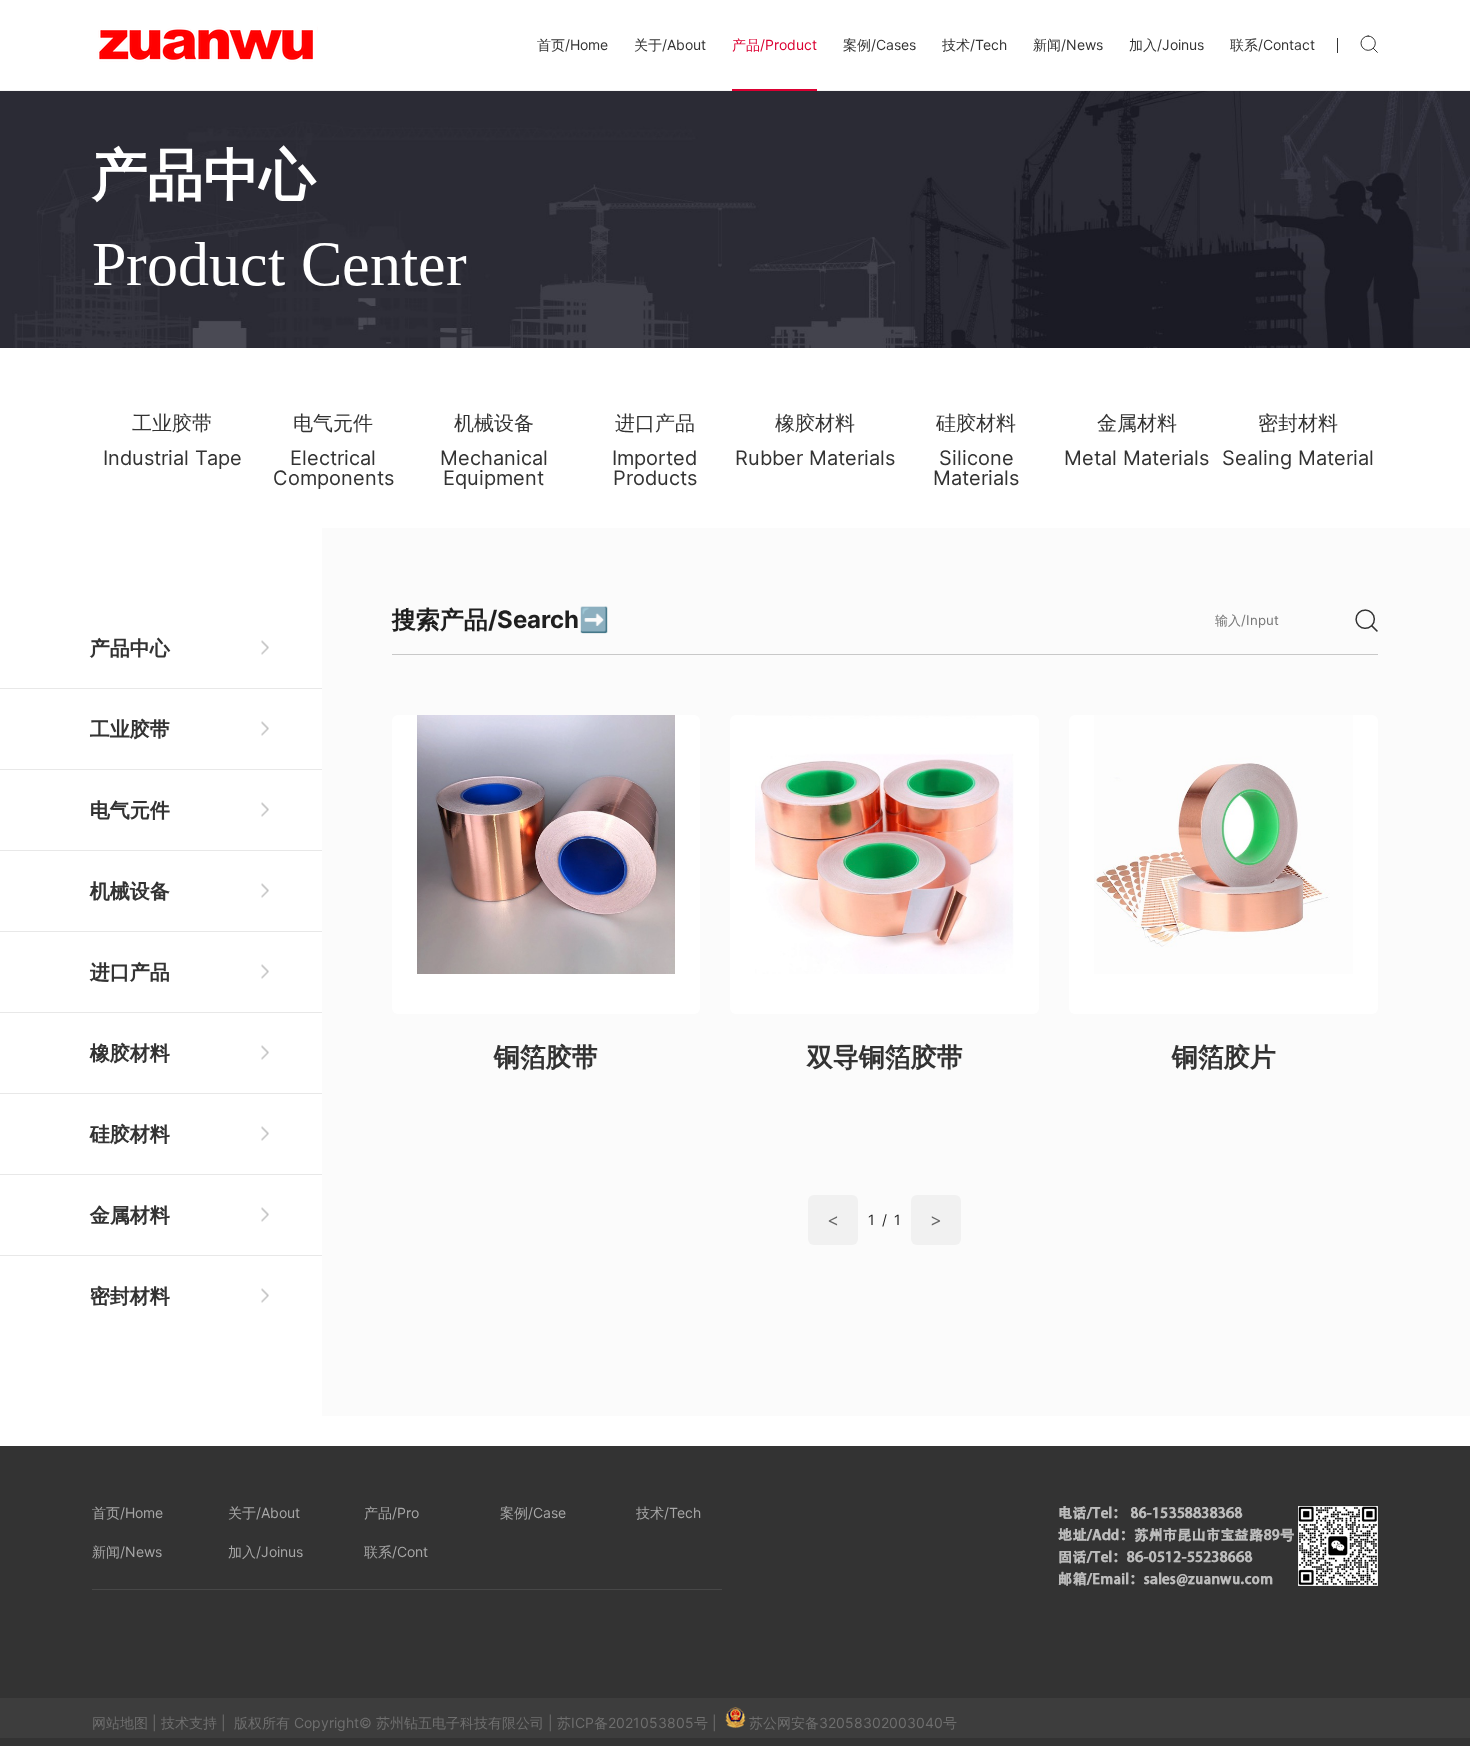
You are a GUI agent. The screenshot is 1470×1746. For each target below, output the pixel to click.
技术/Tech (974, 44)
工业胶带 (130, 729)
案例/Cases (879, 44)
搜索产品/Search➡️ (500, 620)
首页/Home (572, 44)
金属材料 (130, 1215)
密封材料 (130, 1296)
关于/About (670, 44)
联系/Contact (1272, 44)
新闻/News (1068, 44)
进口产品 (130, 972)
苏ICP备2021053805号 (632, 1722)
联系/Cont (396, 1552)
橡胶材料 (130, 1053)
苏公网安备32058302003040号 (853, 1722)
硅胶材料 (130, 1134)
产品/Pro (391, 1513)
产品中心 (130, 648)
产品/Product (774, 44)
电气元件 (130, 810)
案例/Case (533, 1513)
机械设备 (130, 891)
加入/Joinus (1166, 44)
